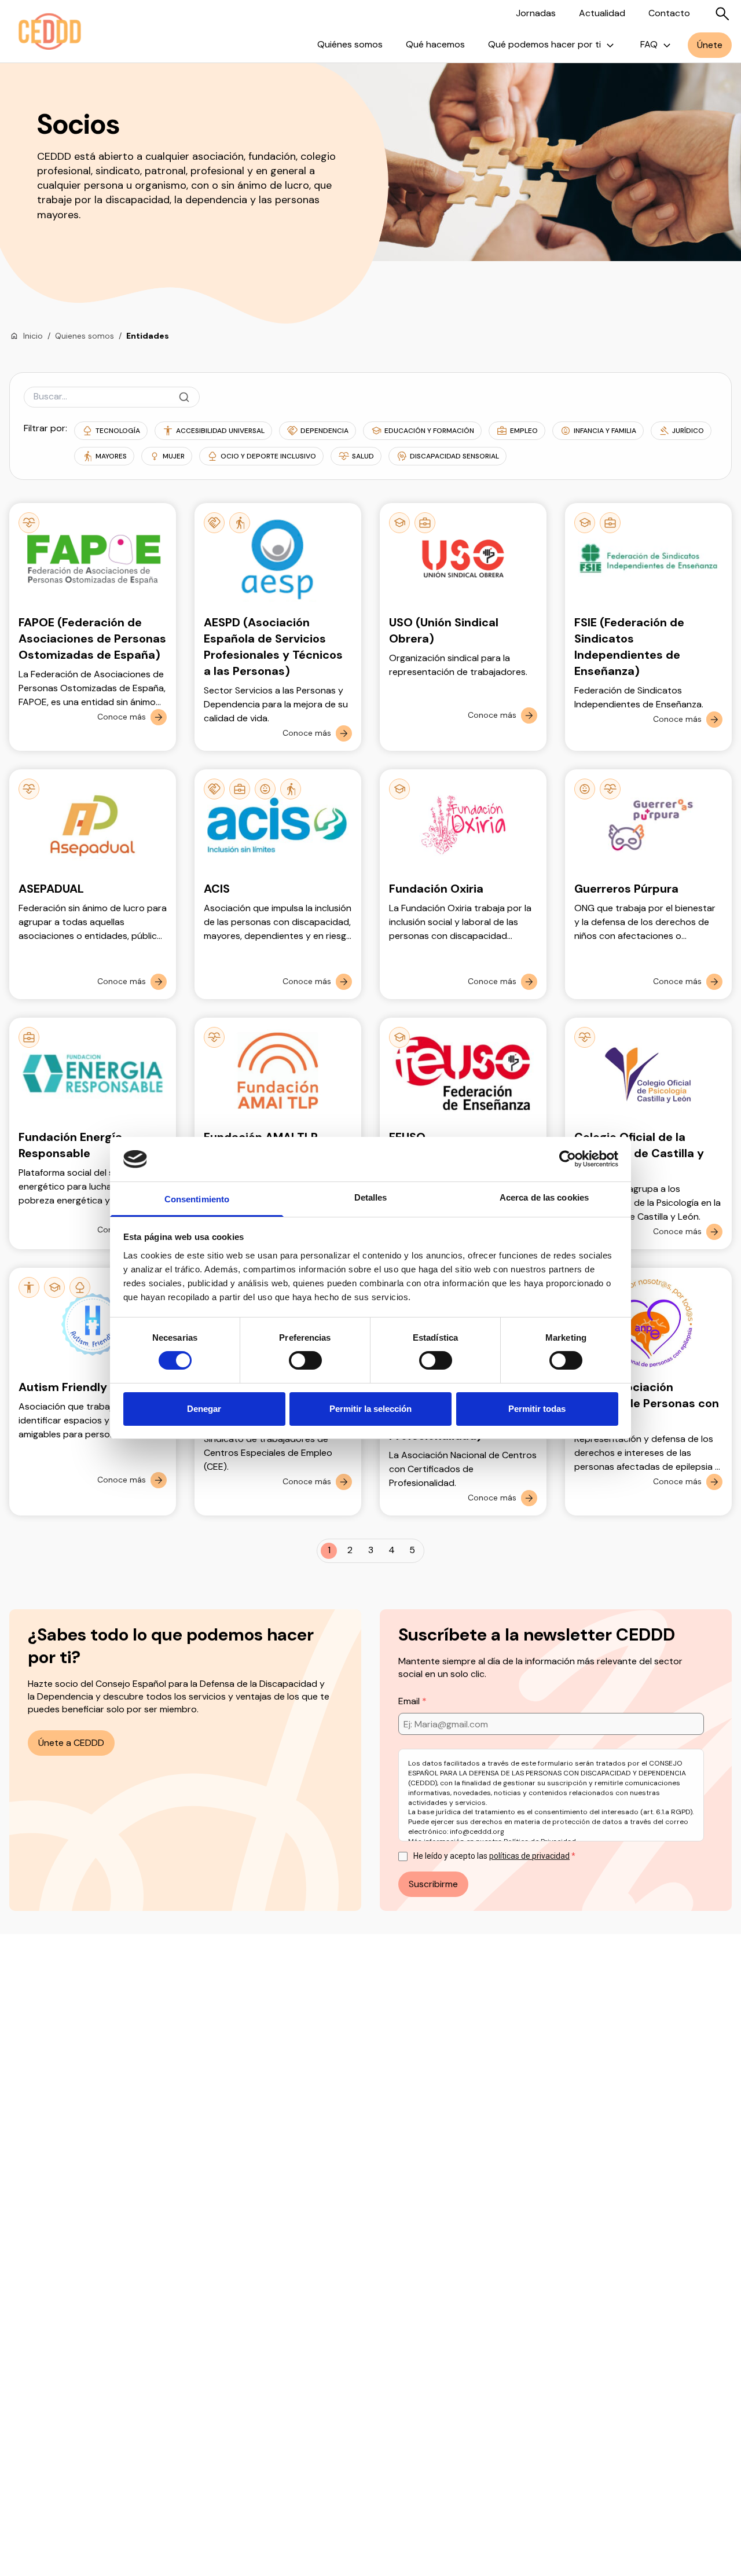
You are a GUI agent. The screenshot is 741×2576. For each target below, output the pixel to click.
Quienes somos (85, 336)
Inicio (33, 336)
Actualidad (602, 13)
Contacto (669, 13)
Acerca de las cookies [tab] (544, 1197)
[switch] (305, 1360)
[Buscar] (722, 14)
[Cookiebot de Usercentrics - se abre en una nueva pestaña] (568, 1159)
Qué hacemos (435, 44)
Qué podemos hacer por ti (544, 44)
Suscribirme (433, 1884)
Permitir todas (537, 1409)
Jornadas (536, 13)
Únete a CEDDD (71, 1743)
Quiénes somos (350, 44)
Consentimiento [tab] (197, 1199)
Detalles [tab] (371, 1197)
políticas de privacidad (529, 1856)
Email (410, 1701)
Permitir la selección (370, 1409)
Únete (710, 45)
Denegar (204, 1409)
